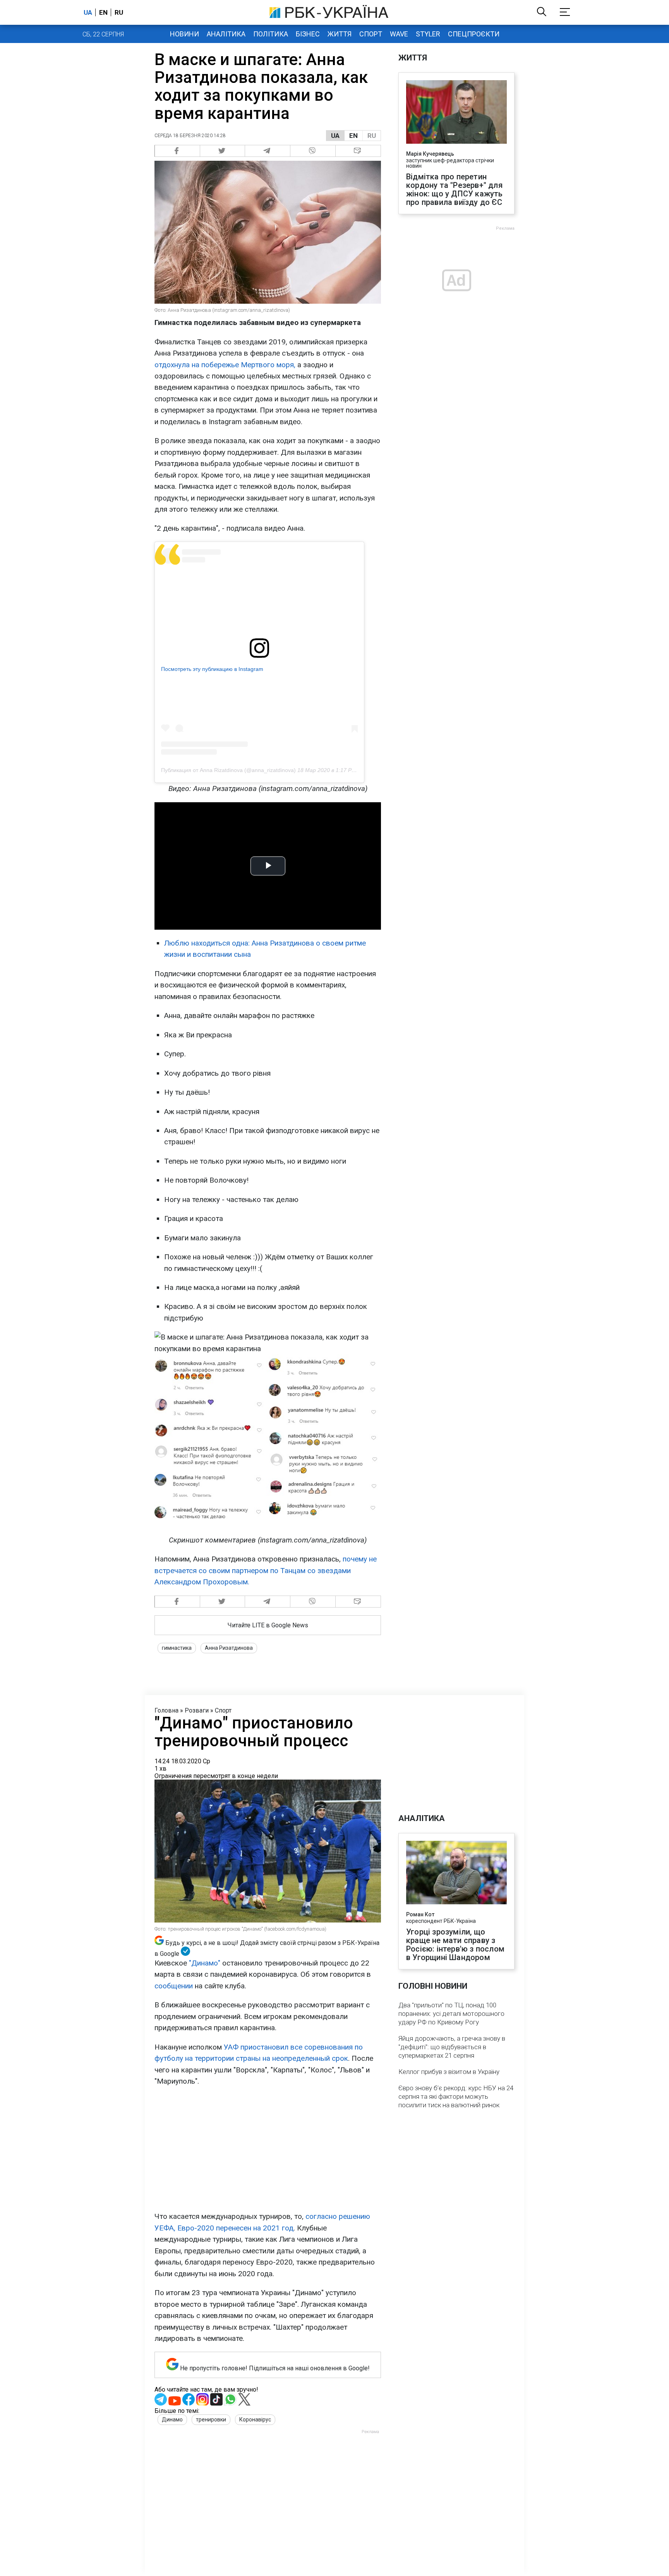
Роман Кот (420, 1914)
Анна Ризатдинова (229, 1648)
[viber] (313, 151)
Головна (166, 1710)
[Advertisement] (268, 2149)
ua (88, 12)
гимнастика (177, 1648)
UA (335, 136)
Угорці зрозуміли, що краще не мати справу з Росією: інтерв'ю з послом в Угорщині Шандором (455, 1945)
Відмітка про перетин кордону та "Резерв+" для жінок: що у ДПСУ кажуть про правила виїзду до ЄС (455, 189)
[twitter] (223, 151)
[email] (358, 151)
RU (372, 136)
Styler (428, 34)
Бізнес (308, 34)
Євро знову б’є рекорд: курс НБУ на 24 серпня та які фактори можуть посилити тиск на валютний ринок (456, 2096)
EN (353, 136)
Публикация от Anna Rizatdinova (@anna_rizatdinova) (228, 770)
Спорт (371, 34)
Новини (184, 34)
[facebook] (177, 151)
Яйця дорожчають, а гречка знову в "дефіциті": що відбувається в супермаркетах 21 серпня (452, 2047)
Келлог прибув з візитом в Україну (449, 2072)
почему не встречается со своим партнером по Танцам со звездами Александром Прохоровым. (266, 1570)
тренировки (211, 2420)
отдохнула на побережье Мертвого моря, (225, 365)
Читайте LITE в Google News (268, 1625)
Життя (340, 34)
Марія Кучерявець (430, 154)
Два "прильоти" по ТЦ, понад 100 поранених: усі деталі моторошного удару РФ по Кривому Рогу (451, 2014)
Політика (271, 34)
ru (119, 12)
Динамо (172, 2420)
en (103, 12)
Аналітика (226, 34)
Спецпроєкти (474, 34)
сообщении (174, 1986)
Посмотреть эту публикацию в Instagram (212, 669)
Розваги (197, 1710)
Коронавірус (255, 2420)
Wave (399, 34)
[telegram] (268, 151)
